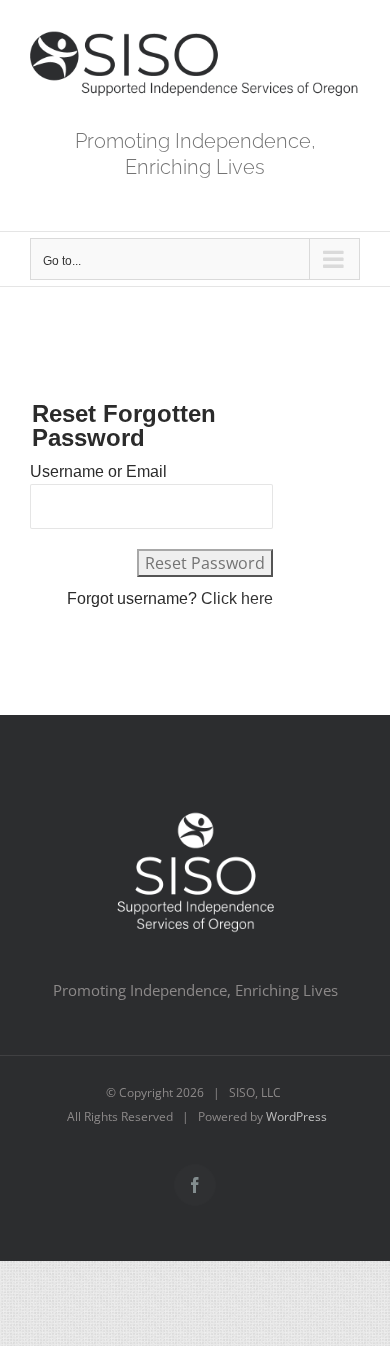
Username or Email (98, 471)
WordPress (296, 1116)
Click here (237, 598)
